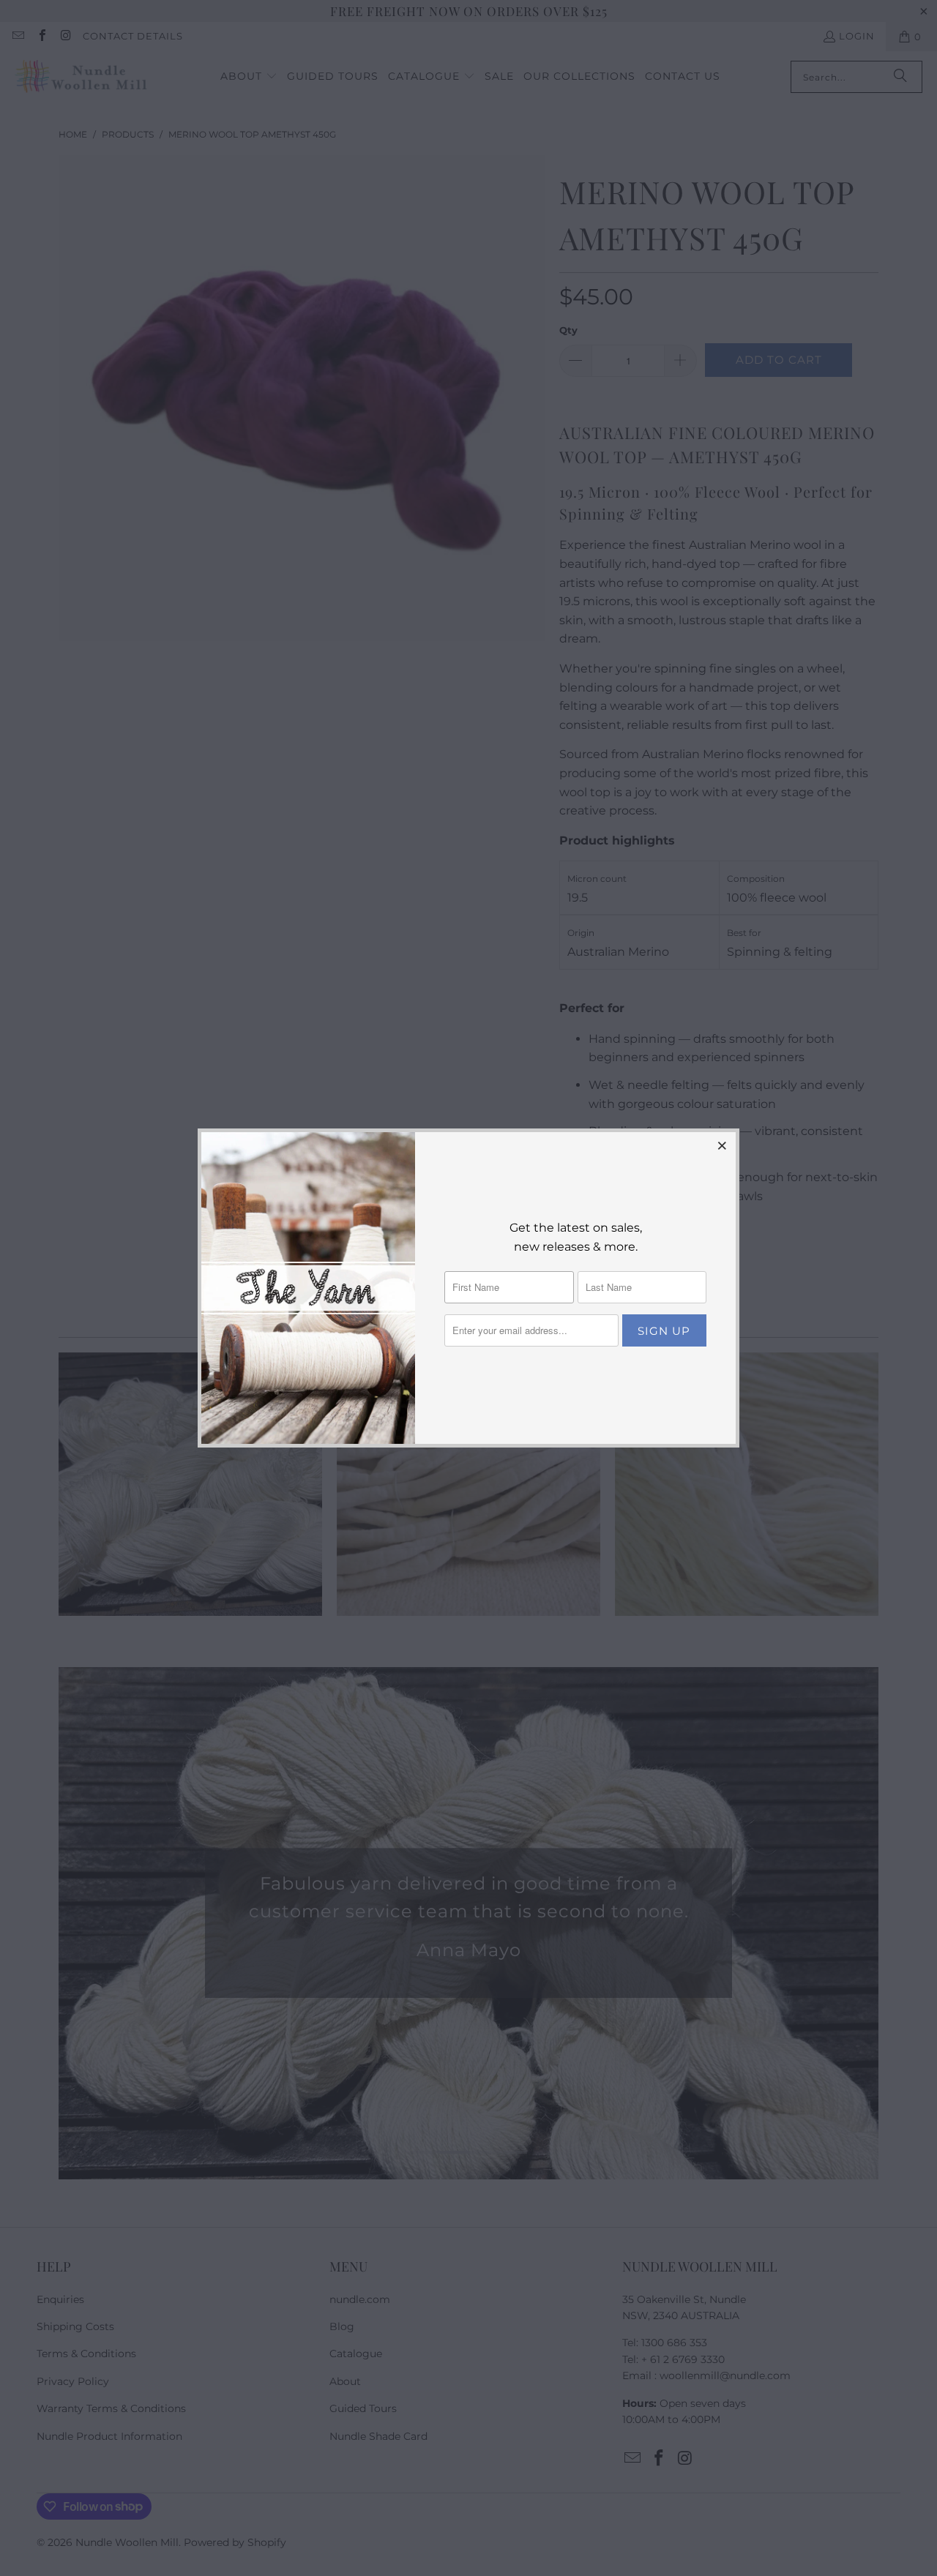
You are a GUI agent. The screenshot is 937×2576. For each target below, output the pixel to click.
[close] (723, 1145)
